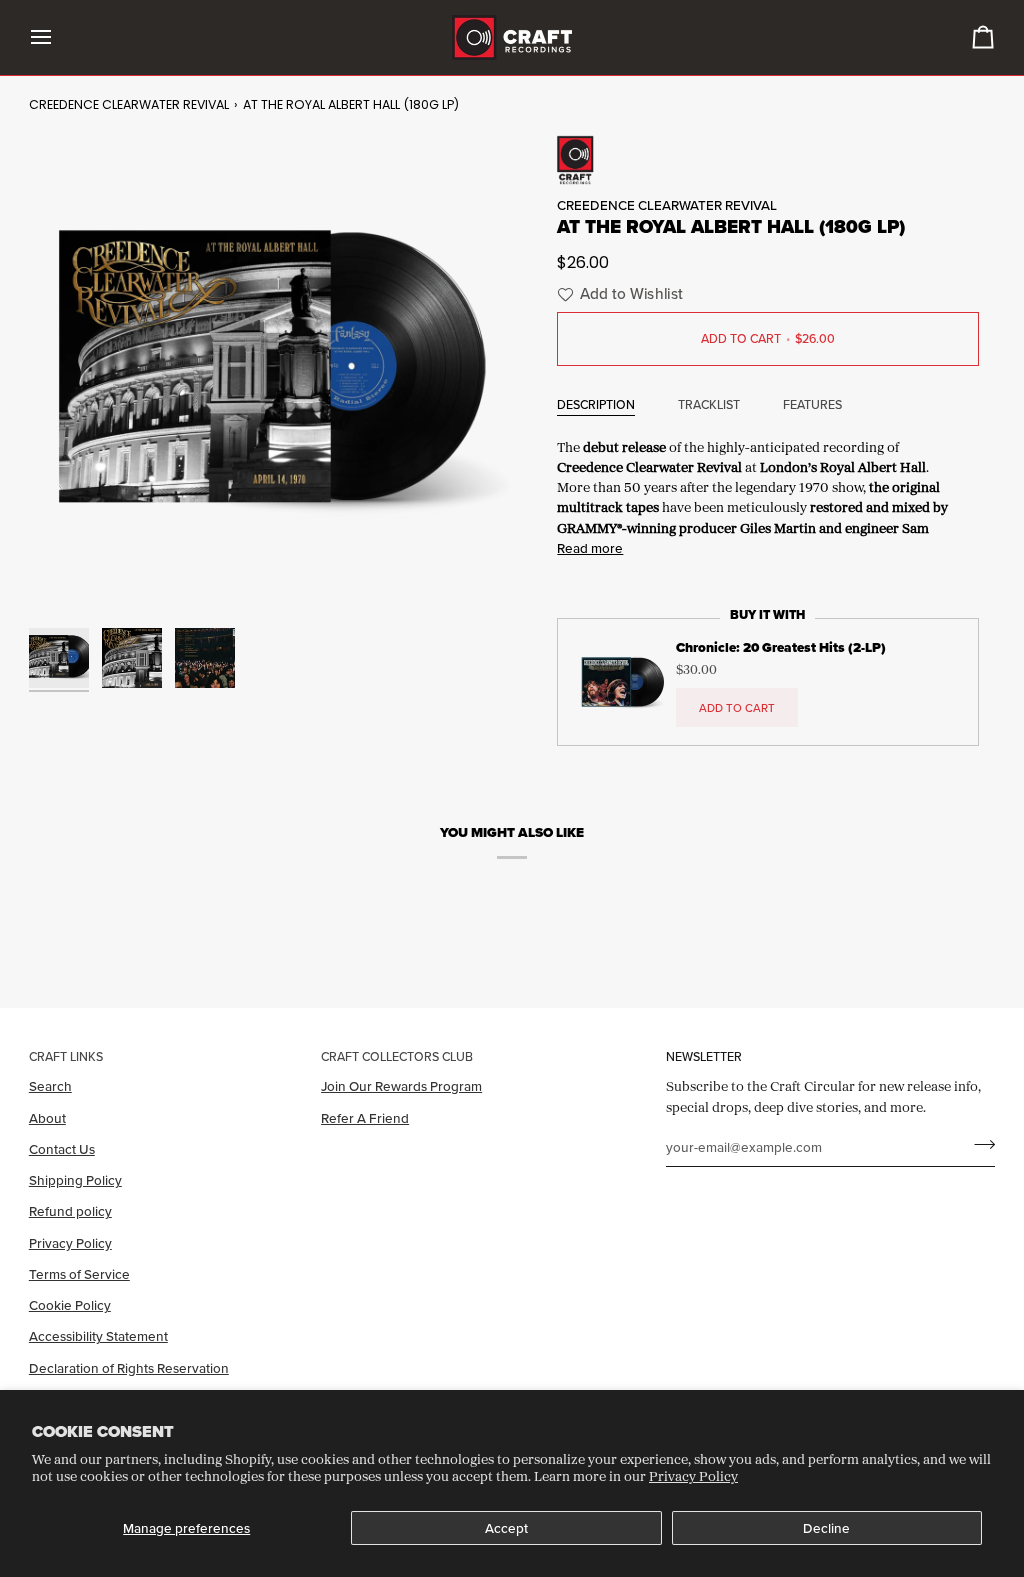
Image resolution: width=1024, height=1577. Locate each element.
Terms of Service (79, 1274)
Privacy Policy (693, 1476)
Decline (826, 1528)
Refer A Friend (365, 1118)
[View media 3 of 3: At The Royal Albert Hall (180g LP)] (205, 658)
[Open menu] (59, 37)
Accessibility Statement (98, 1336)
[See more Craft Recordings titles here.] (767, 160)
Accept (506, 1528)
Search (50, 1086)
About (47, 1118)
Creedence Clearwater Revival (129, 104)
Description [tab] (596, 404)
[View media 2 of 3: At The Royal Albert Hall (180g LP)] (132, 658)
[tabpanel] (767, 495)
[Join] (978, 1145)
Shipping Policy (75, 1180)
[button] (617, 294)
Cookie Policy (70, 1305)
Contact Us (62, 1149)
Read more (590, 548)
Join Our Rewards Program (401, 1086)
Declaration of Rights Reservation (129, 1368)
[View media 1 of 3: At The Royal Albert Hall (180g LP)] (59, 658)
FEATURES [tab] (812, 404)
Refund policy (70, 1211)
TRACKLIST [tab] (709, 404)
